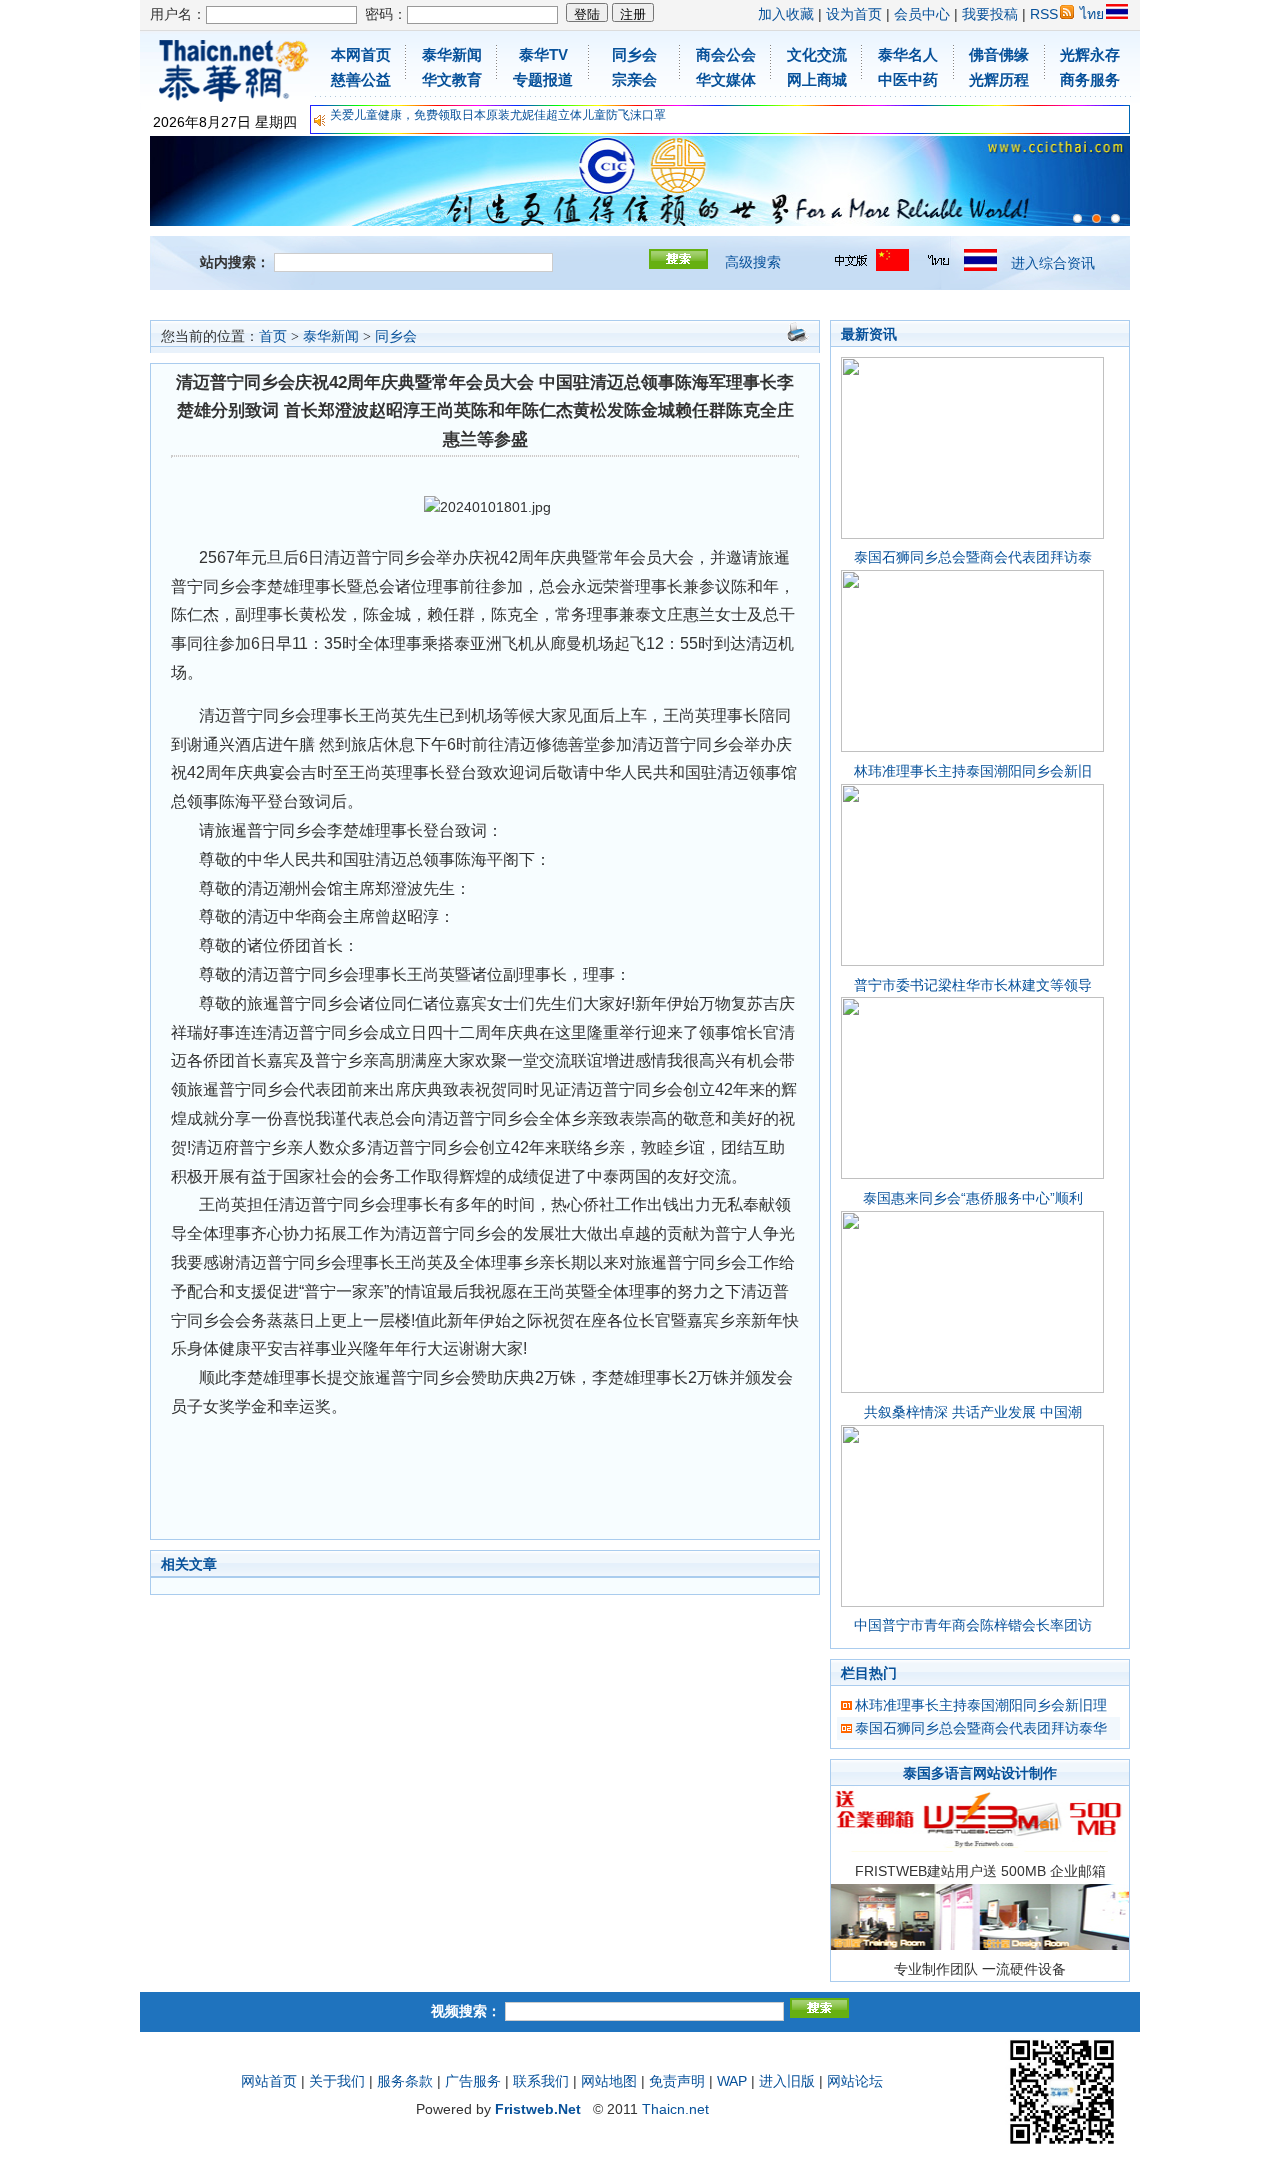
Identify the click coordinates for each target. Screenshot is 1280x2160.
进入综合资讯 (1053, 263)
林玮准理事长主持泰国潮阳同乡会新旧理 (981, 1705)
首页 (273, 336)
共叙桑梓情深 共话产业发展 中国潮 (973, 1412)
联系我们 (541, 2081)
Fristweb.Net (538, 2109)
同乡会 (396, 336)
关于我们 (337, 2081)
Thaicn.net (675, 2109)
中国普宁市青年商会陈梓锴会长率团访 (973, 1625)
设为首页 (854, 14)
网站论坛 (855, 2081)
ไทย (1092, 14)
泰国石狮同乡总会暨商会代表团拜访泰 (973, 557)
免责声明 (677, 2081)
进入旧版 (787, 2081)
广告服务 (473, 2081)
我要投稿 (990, 14)
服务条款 (405, 2081)
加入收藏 (786, 14)
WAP (732, 2081)
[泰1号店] (1115, 218)
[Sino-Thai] (1077, 218)
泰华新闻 (331, 336)
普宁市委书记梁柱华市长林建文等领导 (973, 985)
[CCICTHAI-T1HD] (1096, 218)
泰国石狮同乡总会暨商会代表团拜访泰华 (981, 1728)
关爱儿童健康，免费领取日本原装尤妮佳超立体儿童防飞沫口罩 (498, 115)
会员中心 (922, 14)
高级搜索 (753, 262)
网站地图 (609, 2081)
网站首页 (269, 2081)
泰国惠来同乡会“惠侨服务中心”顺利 (973, 1198)
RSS (1044, 14)
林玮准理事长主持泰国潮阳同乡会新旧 (973, 771)
